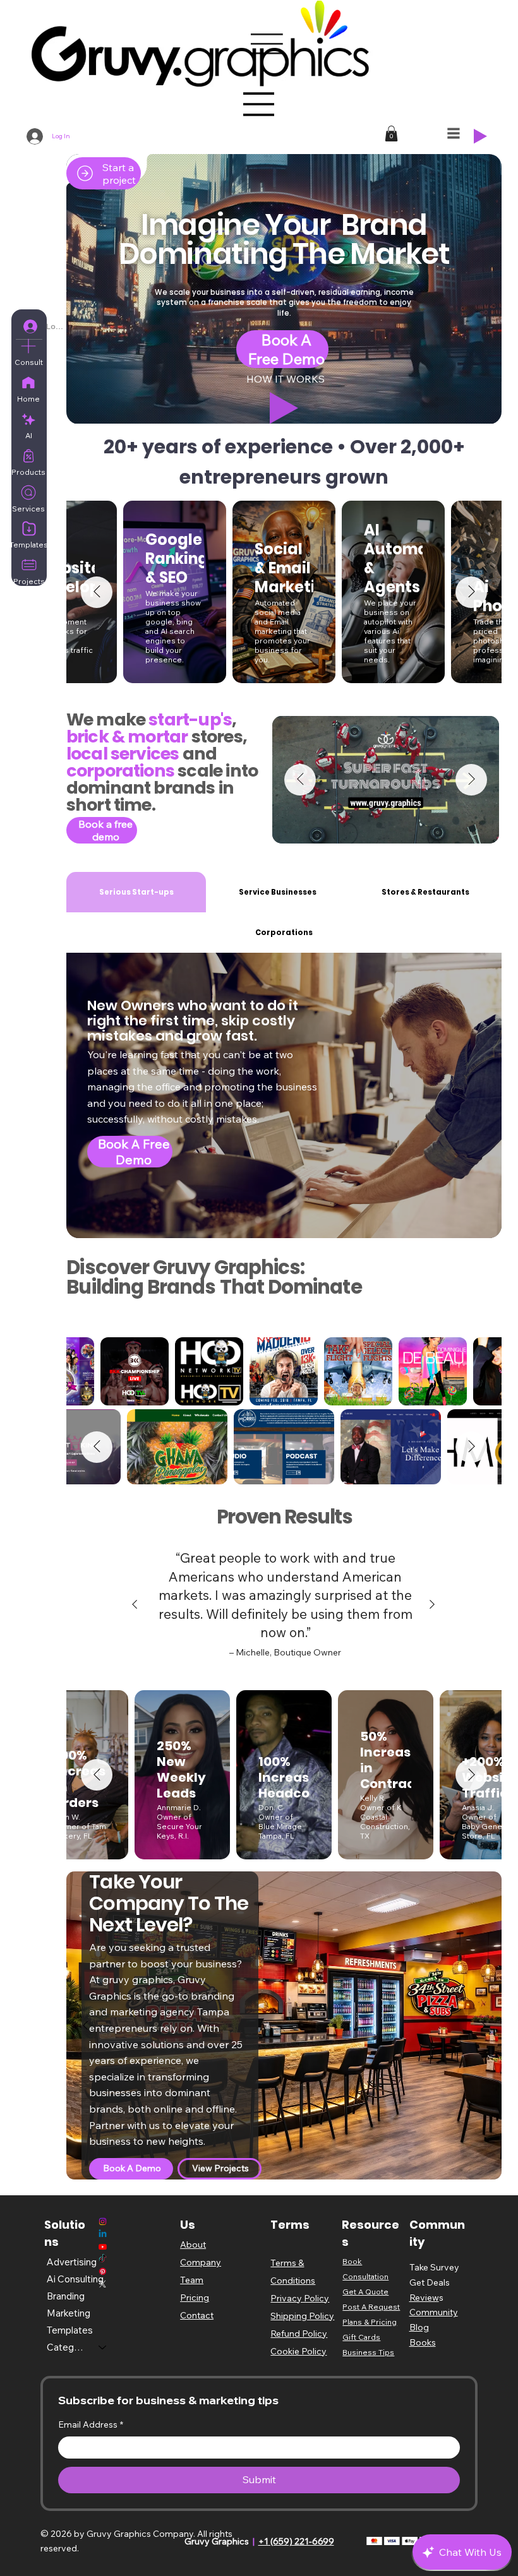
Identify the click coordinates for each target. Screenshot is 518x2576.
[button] (259, 1254)
